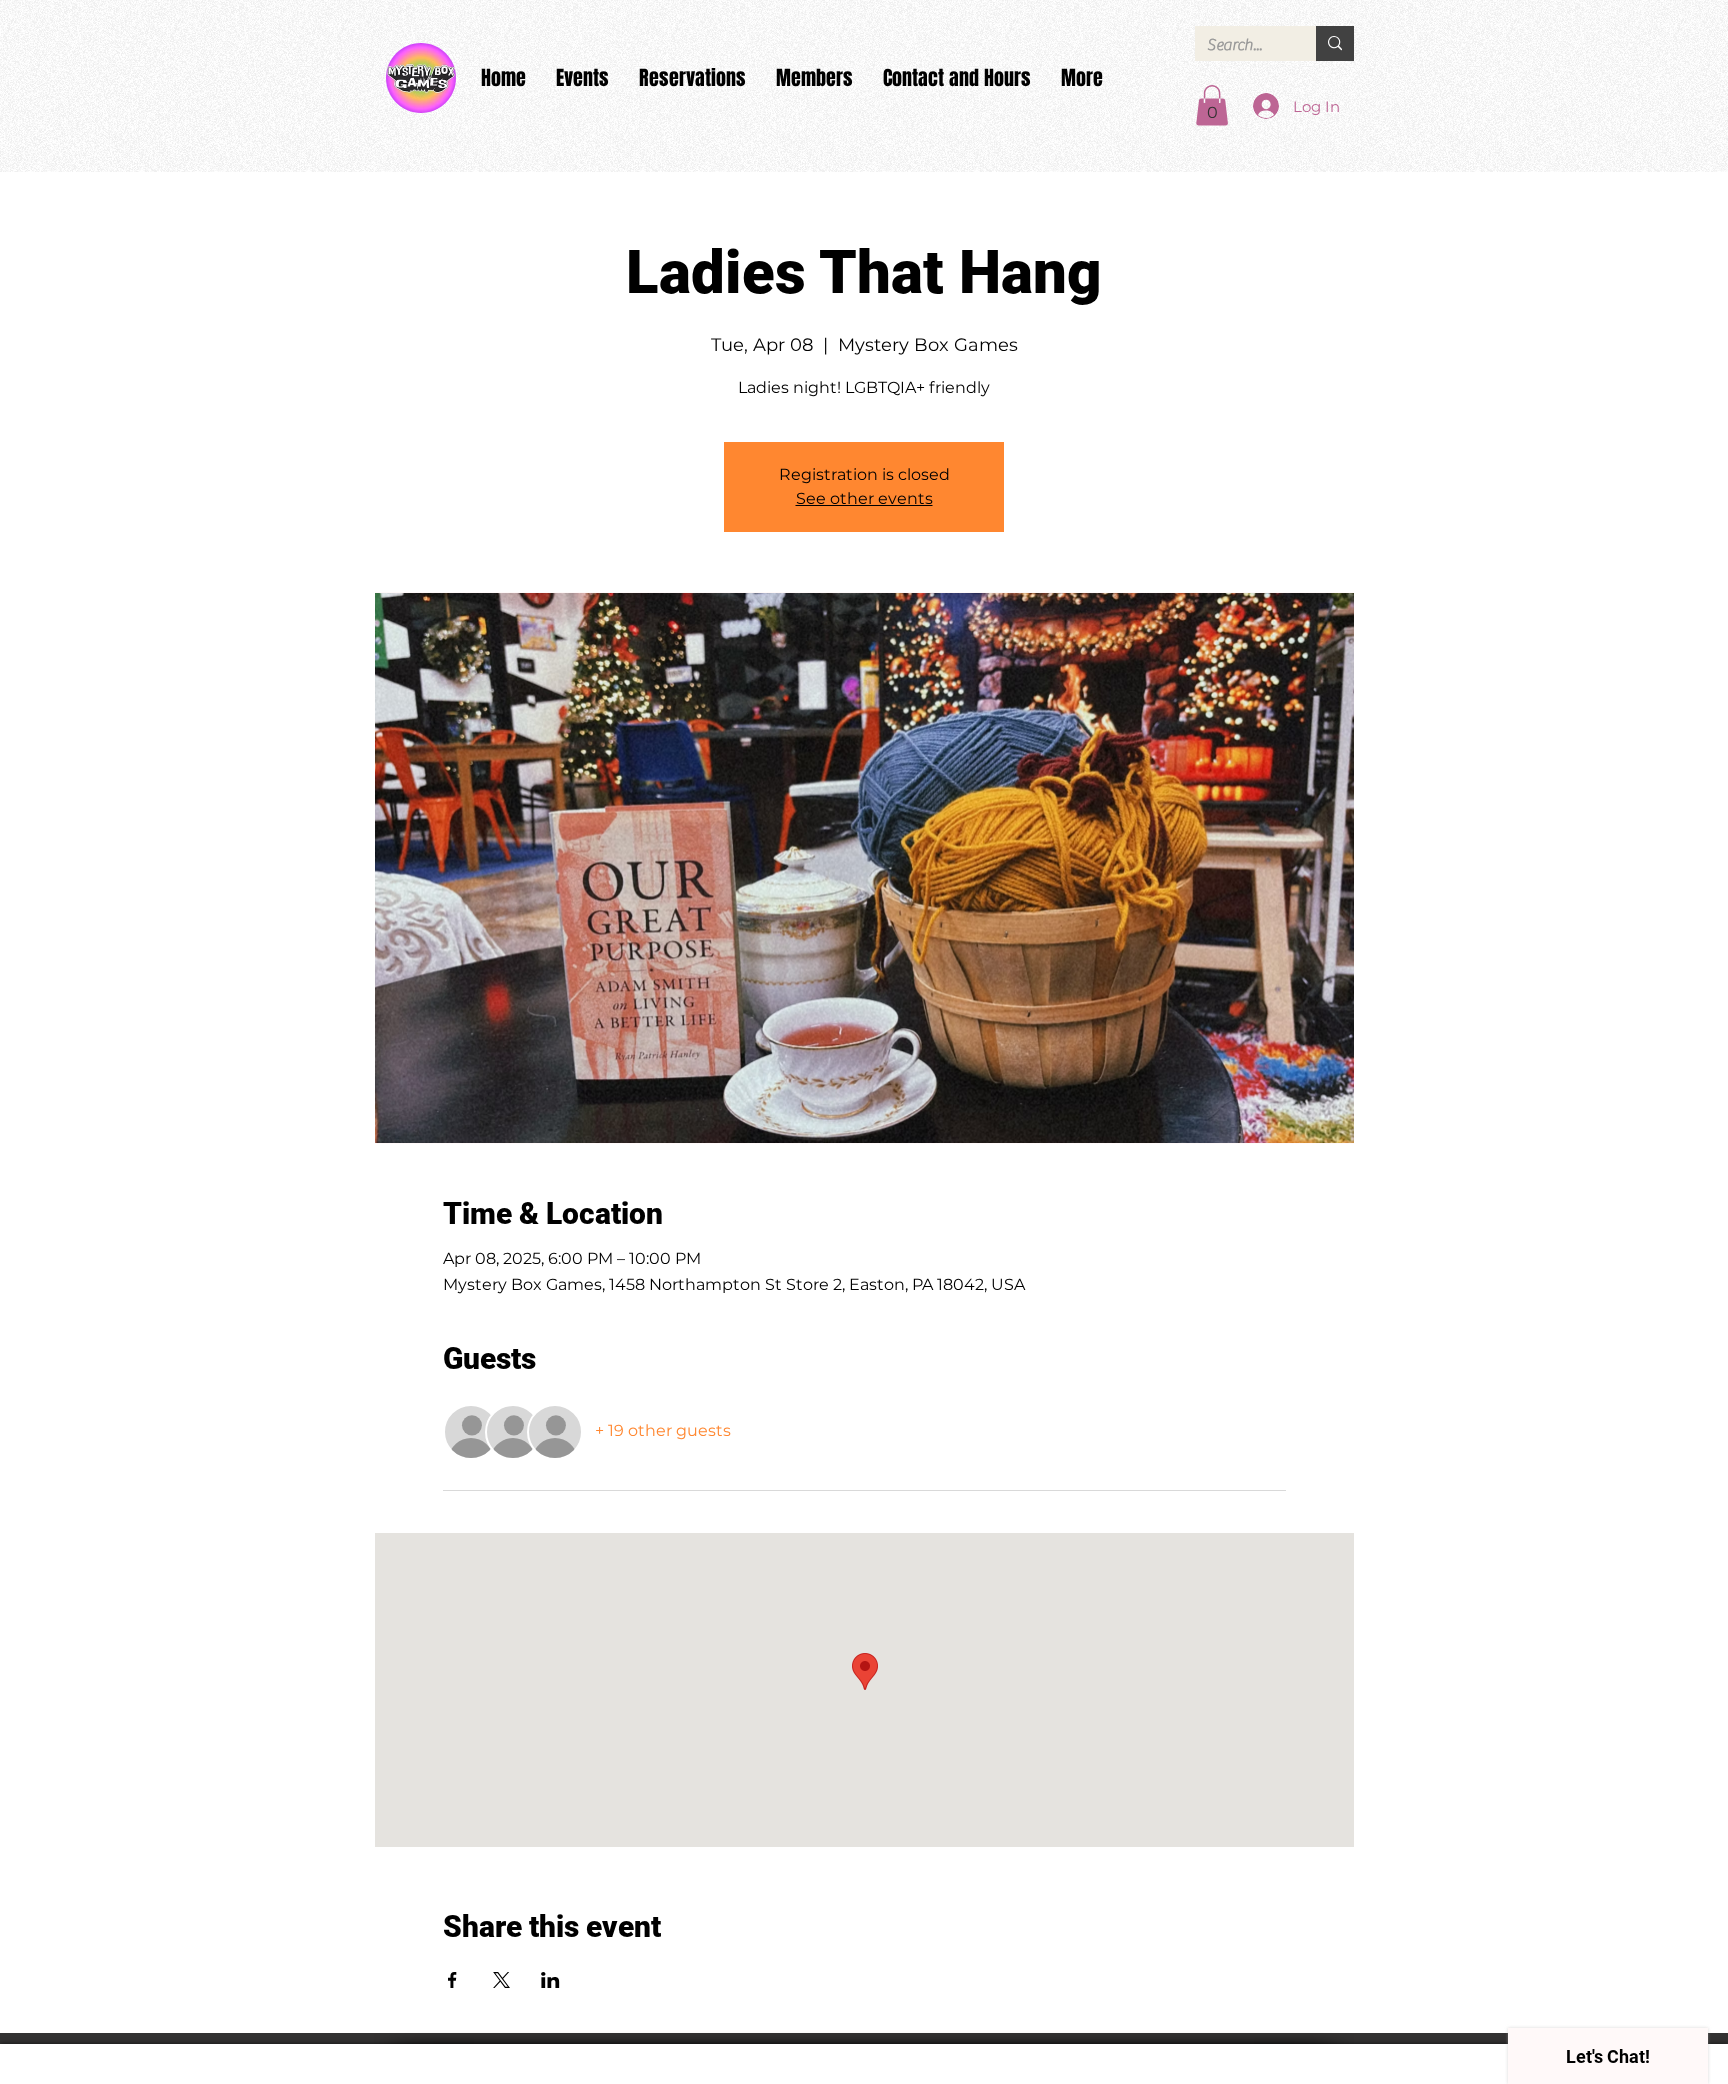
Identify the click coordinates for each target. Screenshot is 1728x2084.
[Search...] (1335, 43)
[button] (1212, 105)
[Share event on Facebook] (452, 1980)
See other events (864, 498)
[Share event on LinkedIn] (550, 1980)
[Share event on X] (501, 1980)
